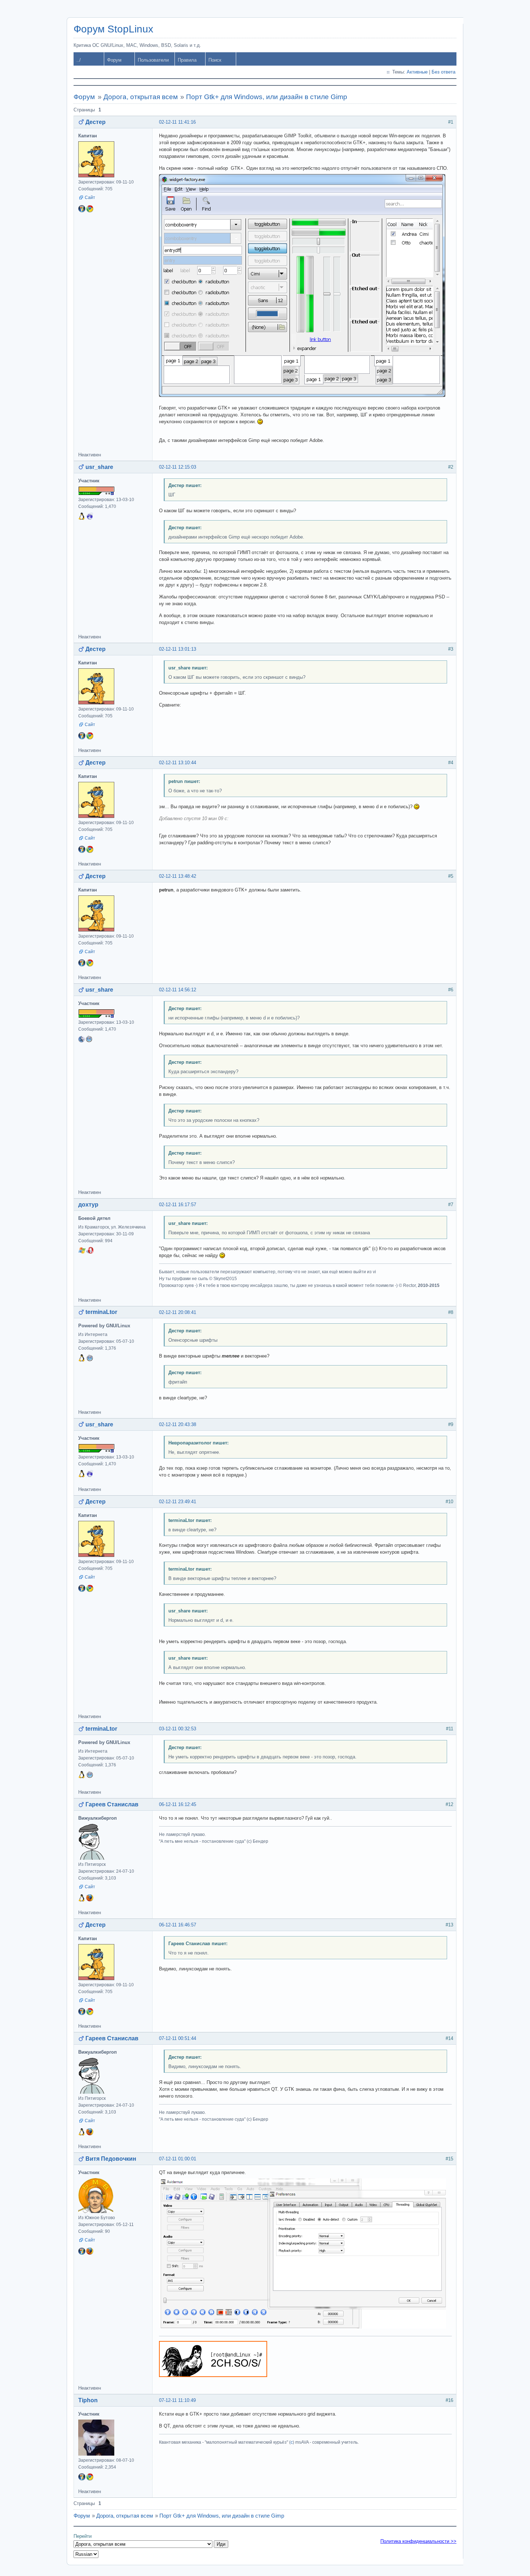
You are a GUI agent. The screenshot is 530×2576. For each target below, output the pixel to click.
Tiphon (88, 2400)
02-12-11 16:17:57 (178, 1205)
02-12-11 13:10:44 (178, 763)
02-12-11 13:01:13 (178, 649)
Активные (417, 72)
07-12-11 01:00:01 (178, 2159)
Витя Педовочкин (111, 2159)
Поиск (215, 60)
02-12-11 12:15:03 (178, 467)
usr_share (99, 467)
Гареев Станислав (112, 1804)
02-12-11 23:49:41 (178, 1502)
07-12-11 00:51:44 (178, 2038)
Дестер (96, 122)
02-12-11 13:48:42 (178, 876)
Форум (114, 60)
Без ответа (443, 72)
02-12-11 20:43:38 (178, 1424)
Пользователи (153, 60)
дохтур (88, 1205)
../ (79, 60)
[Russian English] (86, 2554)
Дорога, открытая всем (141, 97)
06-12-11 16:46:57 (178, 1925)
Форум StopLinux (113, 29)
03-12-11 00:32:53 (178, 1729)
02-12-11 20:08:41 (178, 1312)
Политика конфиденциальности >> (418, 2541)
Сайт (90, 198)
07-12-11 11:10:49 (177, 2400)
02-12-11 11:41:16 (177, 122)
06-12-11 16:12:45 (178, 1804)
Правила (187, 60)
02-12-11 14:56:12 (178, 990)
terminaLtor (101, 1312)
